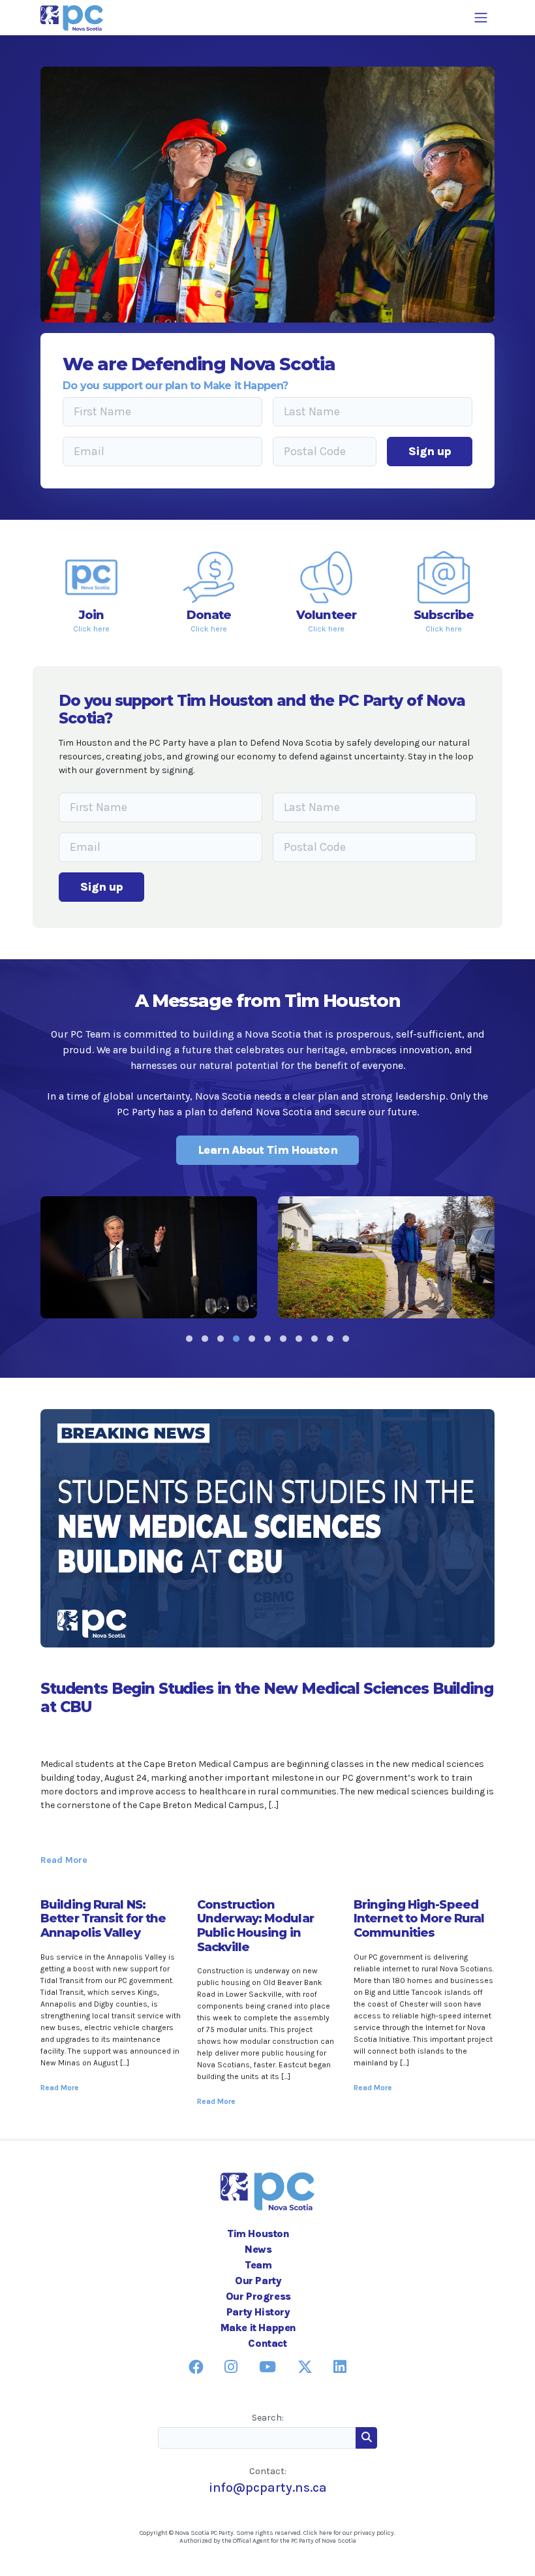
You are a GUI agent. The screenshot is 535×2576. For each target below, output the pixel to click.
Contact (267, 2343)
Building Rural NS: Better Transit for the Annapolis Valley (103, 1919)
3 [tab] (221, 1339)
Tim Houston (258, 2234)
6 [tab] (267, 1339)
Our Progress (258, 2296)
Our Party (258, 2281)
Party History (258, 2312)
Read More (64, 1860)
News (258, 2249)
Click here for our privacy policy (349, 2533)
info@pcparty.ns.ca (268, 2488)
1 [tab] (189, 1339)
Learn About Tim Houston (267, 1150)
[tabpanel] (149, 1257)
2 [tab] (205, 1339)
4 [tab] (236, 1339)
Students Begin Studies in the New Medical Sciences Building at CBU (267, 1697)
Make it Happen (258, 2328)
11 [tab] (346, 1339)
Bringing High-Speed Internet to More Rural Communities (419, 1919)
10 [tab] (330, 1339)
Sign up (430, 451)
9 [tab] (314, 1339)
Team (258, 2265)
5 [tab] (252, 1339)
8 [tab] (299, 1339)
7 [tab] (283, 1339)
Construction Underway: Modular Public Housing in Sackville (255, 1926)
